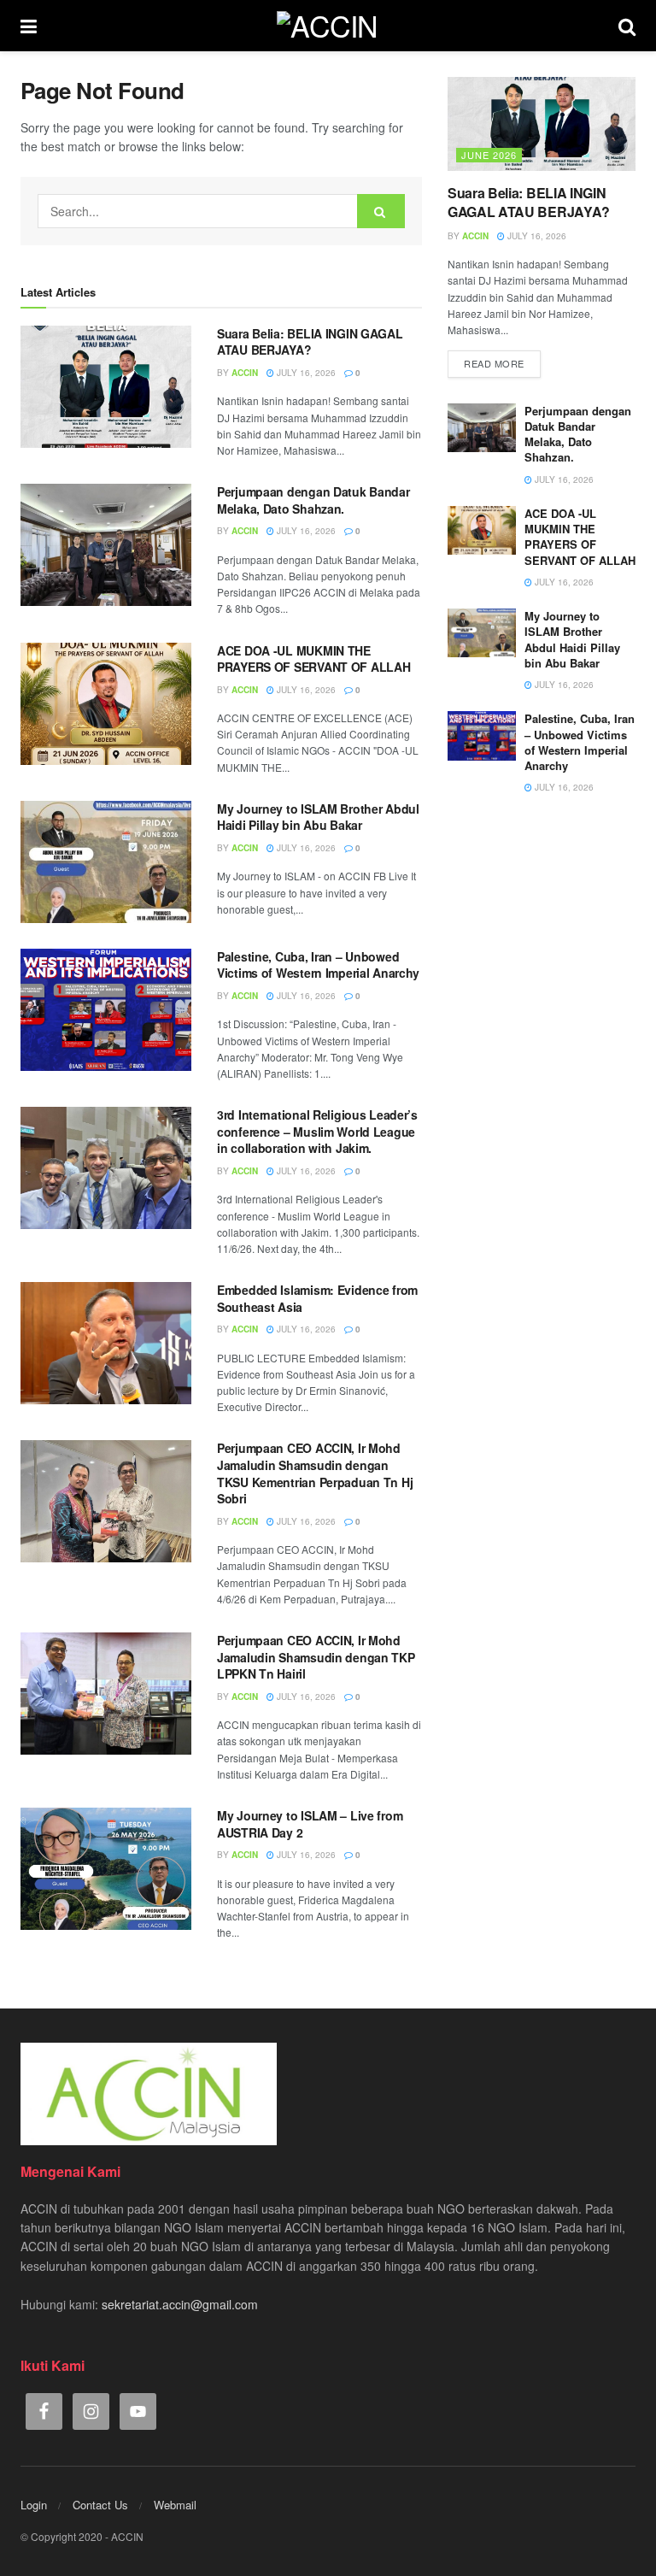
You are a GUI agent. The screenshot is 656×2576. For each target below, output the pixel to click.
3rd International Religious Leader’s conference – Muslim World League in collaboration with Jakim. (317, 1131)
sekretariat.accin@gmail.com (180, 2304)
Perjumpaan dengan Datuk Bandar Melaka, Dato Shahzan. (313, 500)
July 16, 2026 (305, 373)
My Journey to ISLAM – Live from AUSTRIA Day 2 (310, 1824)
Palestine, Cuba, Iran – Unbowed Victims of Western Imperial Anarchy (318, 965)
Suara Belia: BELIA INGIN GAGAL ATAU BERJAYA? (310, 342)
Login (34, 2505)
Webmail (175, 2505)
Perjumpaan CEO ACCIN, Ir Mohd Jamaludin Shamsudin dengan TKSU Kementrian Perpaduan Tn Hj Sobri (315, 1473)
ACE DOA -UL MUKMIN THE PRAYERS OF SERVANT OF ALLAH (313, 659)
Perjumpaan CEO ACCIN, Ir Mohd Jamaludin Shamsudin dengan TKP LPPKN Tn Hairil (316, 1657)
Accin (245, 373)
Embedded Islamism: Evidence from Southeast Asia (317, 1298)
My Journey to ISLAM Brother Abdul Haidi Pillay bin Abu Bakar (318, 817)
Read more (494, 363)
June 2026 (489, 155)
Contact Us (100, 2505)
